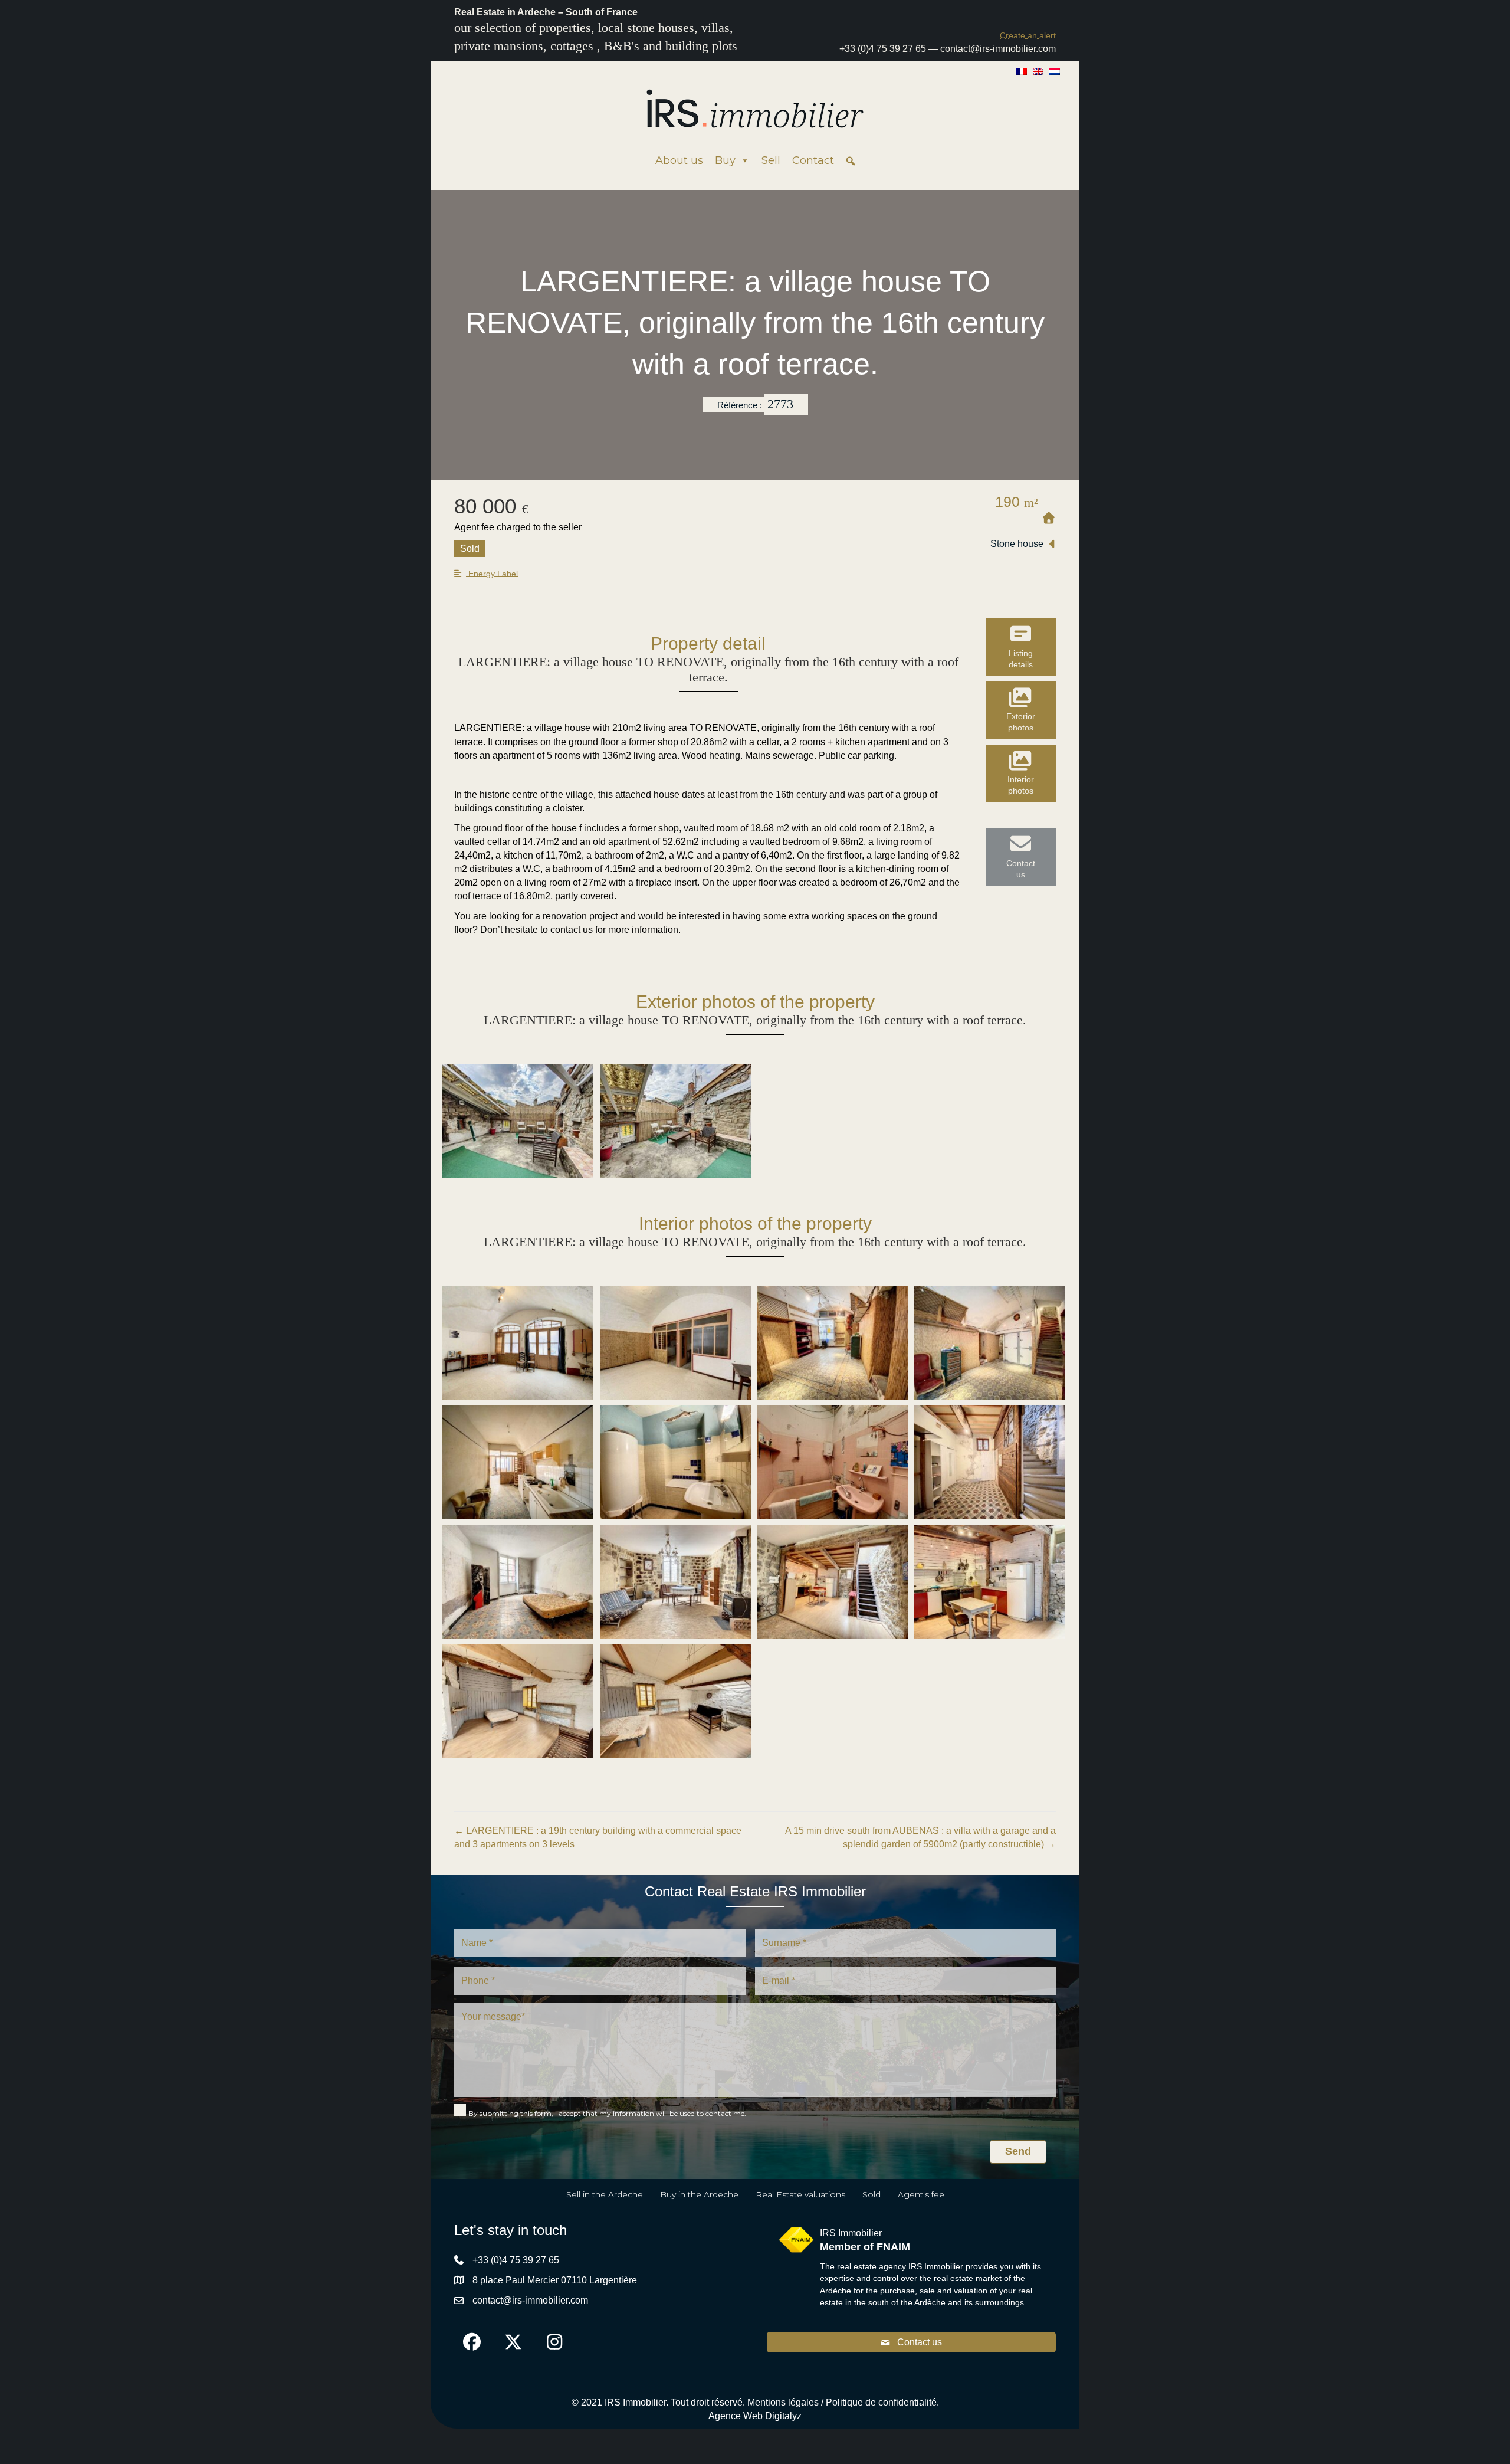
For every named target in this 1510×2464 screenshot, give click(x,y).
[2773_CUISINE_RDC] (518, 1462)
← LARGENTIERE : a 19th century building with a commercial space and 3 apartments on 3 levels (598, 1837)
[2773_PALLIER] (990, 1462)
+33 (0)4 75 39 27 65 (883, 49)
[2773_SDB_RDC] (675, 1462)
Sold (871, 2194)
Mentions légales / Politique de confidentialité (842, 2402)
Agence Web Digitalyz (755, 2416)
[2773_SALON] (675, 1582)
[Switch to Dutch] (1055, 71)
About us (679, 160)
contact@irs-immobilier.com (998, 49)
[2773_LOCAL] (518, 1343)
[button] (1028, 35)
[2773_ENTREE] (990, 1343)
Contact (813, 160)
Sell (771, 160)
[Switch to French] (1022, 71)
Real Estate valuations (800, 2194)
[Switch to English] (1038, 71)
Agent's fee (921, 2194)
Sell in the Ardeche (605, 2194)
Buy (725, 160)
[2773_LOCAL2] (675, 1343)
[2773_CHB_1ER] (518, 1582)
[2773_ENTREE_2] (832, 1343)
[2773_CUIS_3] (832, 1582)
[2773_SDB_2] (832, 1462)
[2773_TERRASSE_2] (518, 1121)
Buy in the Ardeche (699, 2194)
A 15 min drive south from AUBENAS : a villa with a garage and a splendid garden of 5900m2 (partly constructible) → (920, 1837)
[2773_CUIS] (990, 1582)
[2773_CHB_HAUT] (518, 1701)
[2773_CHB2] (675, 1701)
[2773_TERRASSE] (675, 1121)
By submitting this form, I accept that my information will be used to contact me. (607, 2113)
